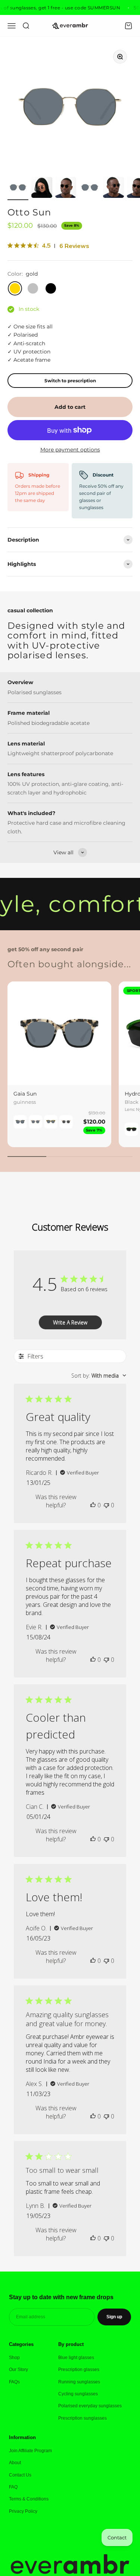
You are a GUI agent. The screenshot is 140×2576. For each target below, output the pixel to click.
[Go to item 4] (90, 189)
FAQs (14, 2382)
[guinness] (20, 1122)
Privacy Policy (23, 2511)
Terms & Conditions (29, 2499)
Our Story (18, 2370)
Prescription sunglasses (83, 2418)
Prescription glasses (79, 2370)
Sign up (114, 2317)
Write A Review (70, 1322)
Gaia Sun (25, 1094)
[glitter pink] (66, 1122)
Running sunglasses (79, 2382)
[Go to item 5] (113, 189)
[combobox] (99, 1376)
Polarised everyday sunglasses (90, 2406)
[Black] (131, 1129)
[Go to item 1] (18, 189)
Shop (14, 2358)
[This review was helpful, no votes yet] (93, 1505)
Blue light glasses (76, 2358)
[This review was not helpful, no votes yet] (106, 1505)
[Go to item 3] (66, 189)
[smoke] (35, 1122)
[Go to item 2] (42, 189)
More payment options (70, 450)
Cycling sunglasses (78, 2394)
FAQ (13, 2487)
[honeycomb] (51, 1122)
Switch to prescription (70, 381)
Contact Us (20, 2475)
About (15, 2463)
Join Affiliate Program (30, 2451)
